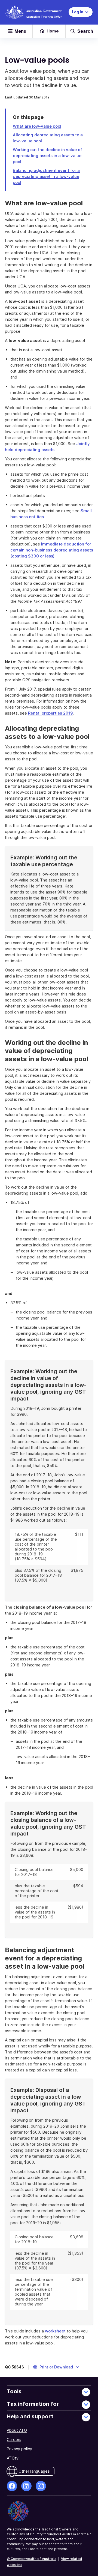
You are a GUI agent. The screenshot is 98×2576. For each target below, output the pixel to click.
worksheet (55, 2331)
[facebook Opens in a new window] (12, 2486)
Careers (14, 2439)
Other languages (34, 2471)
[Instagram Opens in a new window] (41, 2486)
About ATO (17, 2430)
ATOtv (13, 2458)
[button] (56, 2367)
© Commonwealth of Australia (32, 2559)
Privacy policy (19, 2449)
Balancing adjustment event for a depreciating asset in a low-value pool (46, 176)
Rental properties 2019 (50, 713)
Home (53, 31)
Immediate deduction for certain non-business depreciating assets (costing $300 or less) (52, 550)
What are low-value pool (37, 126)
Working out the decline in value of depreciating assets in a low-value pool (48, 156)
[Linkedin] (26, 2486)
